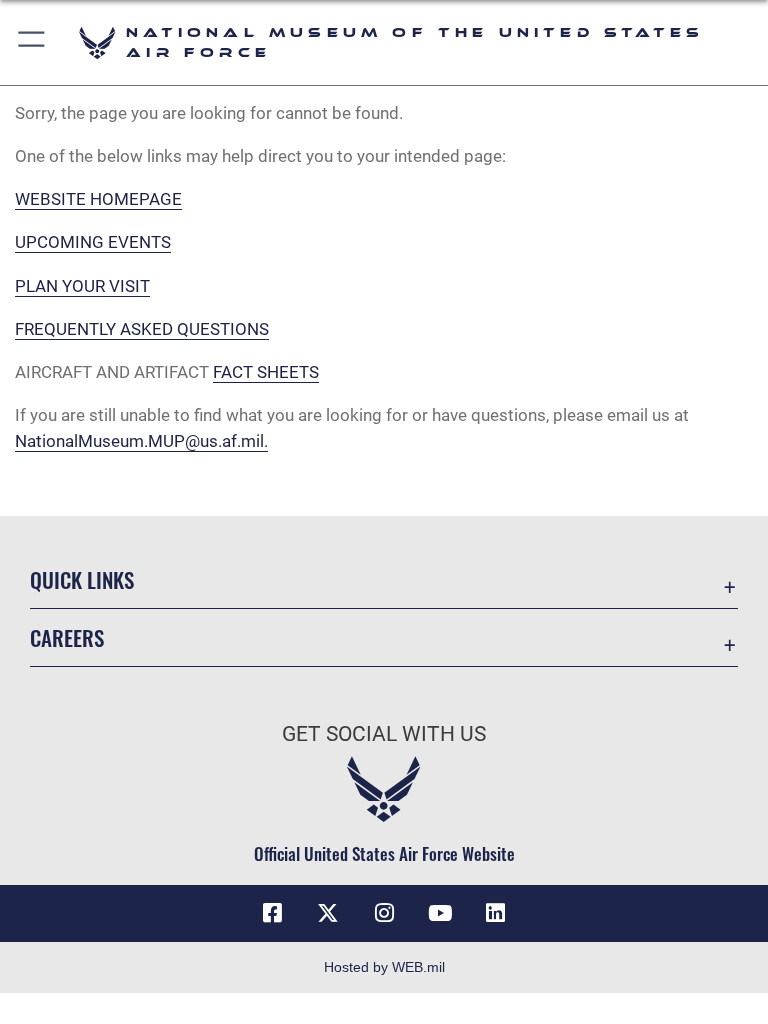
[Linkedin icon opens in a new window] (496, 913)
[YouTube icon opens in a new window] (440, 913)
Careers (67, 637)
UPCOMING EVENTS (93, 242)
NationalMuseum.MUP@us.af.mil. (141, 441)
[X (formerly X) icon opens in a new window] (328, 913)
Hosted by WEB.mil (384, 967)
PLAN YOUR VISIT (82, 286)
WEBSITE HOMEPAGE (98, 199)
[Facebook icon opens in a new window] (272, 913)
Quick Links (82, 579)
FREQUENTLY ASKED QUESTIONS (142, 329)
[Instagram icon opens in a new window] (384, 913)
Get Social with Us (384, 734)
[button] (32, 42)
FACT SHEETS (266, 372)
